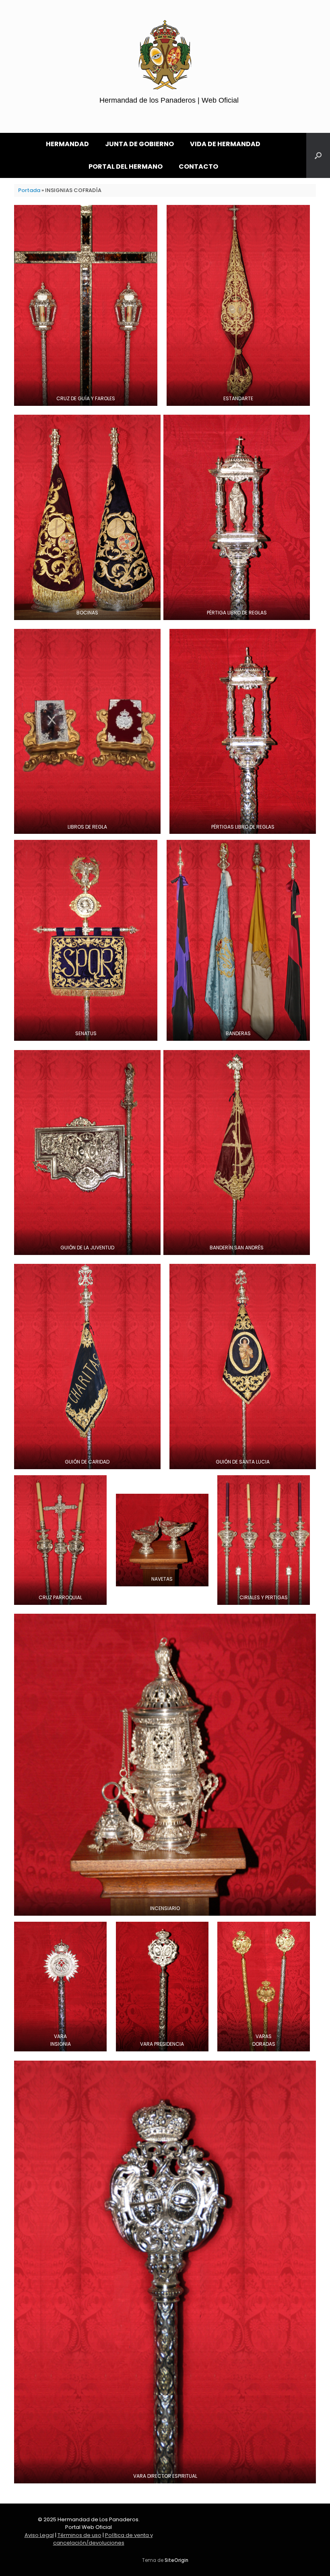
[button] (318, 155)
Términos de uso (79, 2535)
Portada (29, 190)
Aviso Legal (39, 2535)
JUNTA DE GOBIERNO (139, 144)
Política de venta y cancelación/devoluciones (103, 2539)
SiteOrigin (176, 2560)
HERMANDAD (67, 144)
